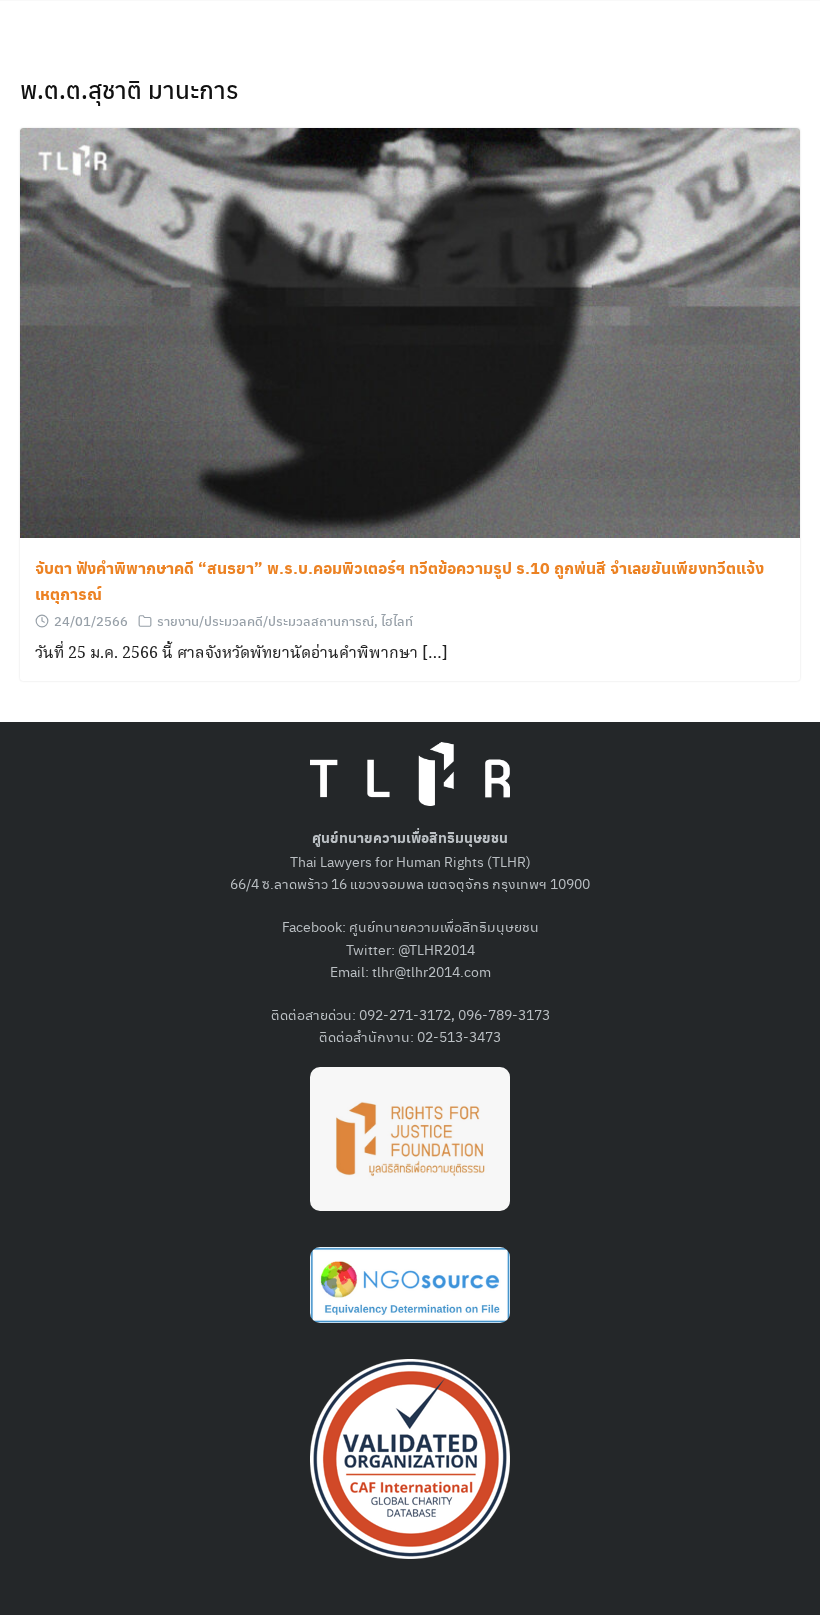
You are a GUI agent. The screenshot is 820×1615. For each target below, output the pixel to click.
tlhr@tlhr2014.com (431, 971)
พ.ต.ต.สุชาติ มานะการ (129, 89)
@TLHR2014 (436, 949)
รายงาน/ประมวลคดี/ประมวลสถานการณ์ (265, 620)
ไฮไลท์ (397, 620)
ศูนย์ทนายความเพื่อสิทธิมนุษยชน (444, 926)
